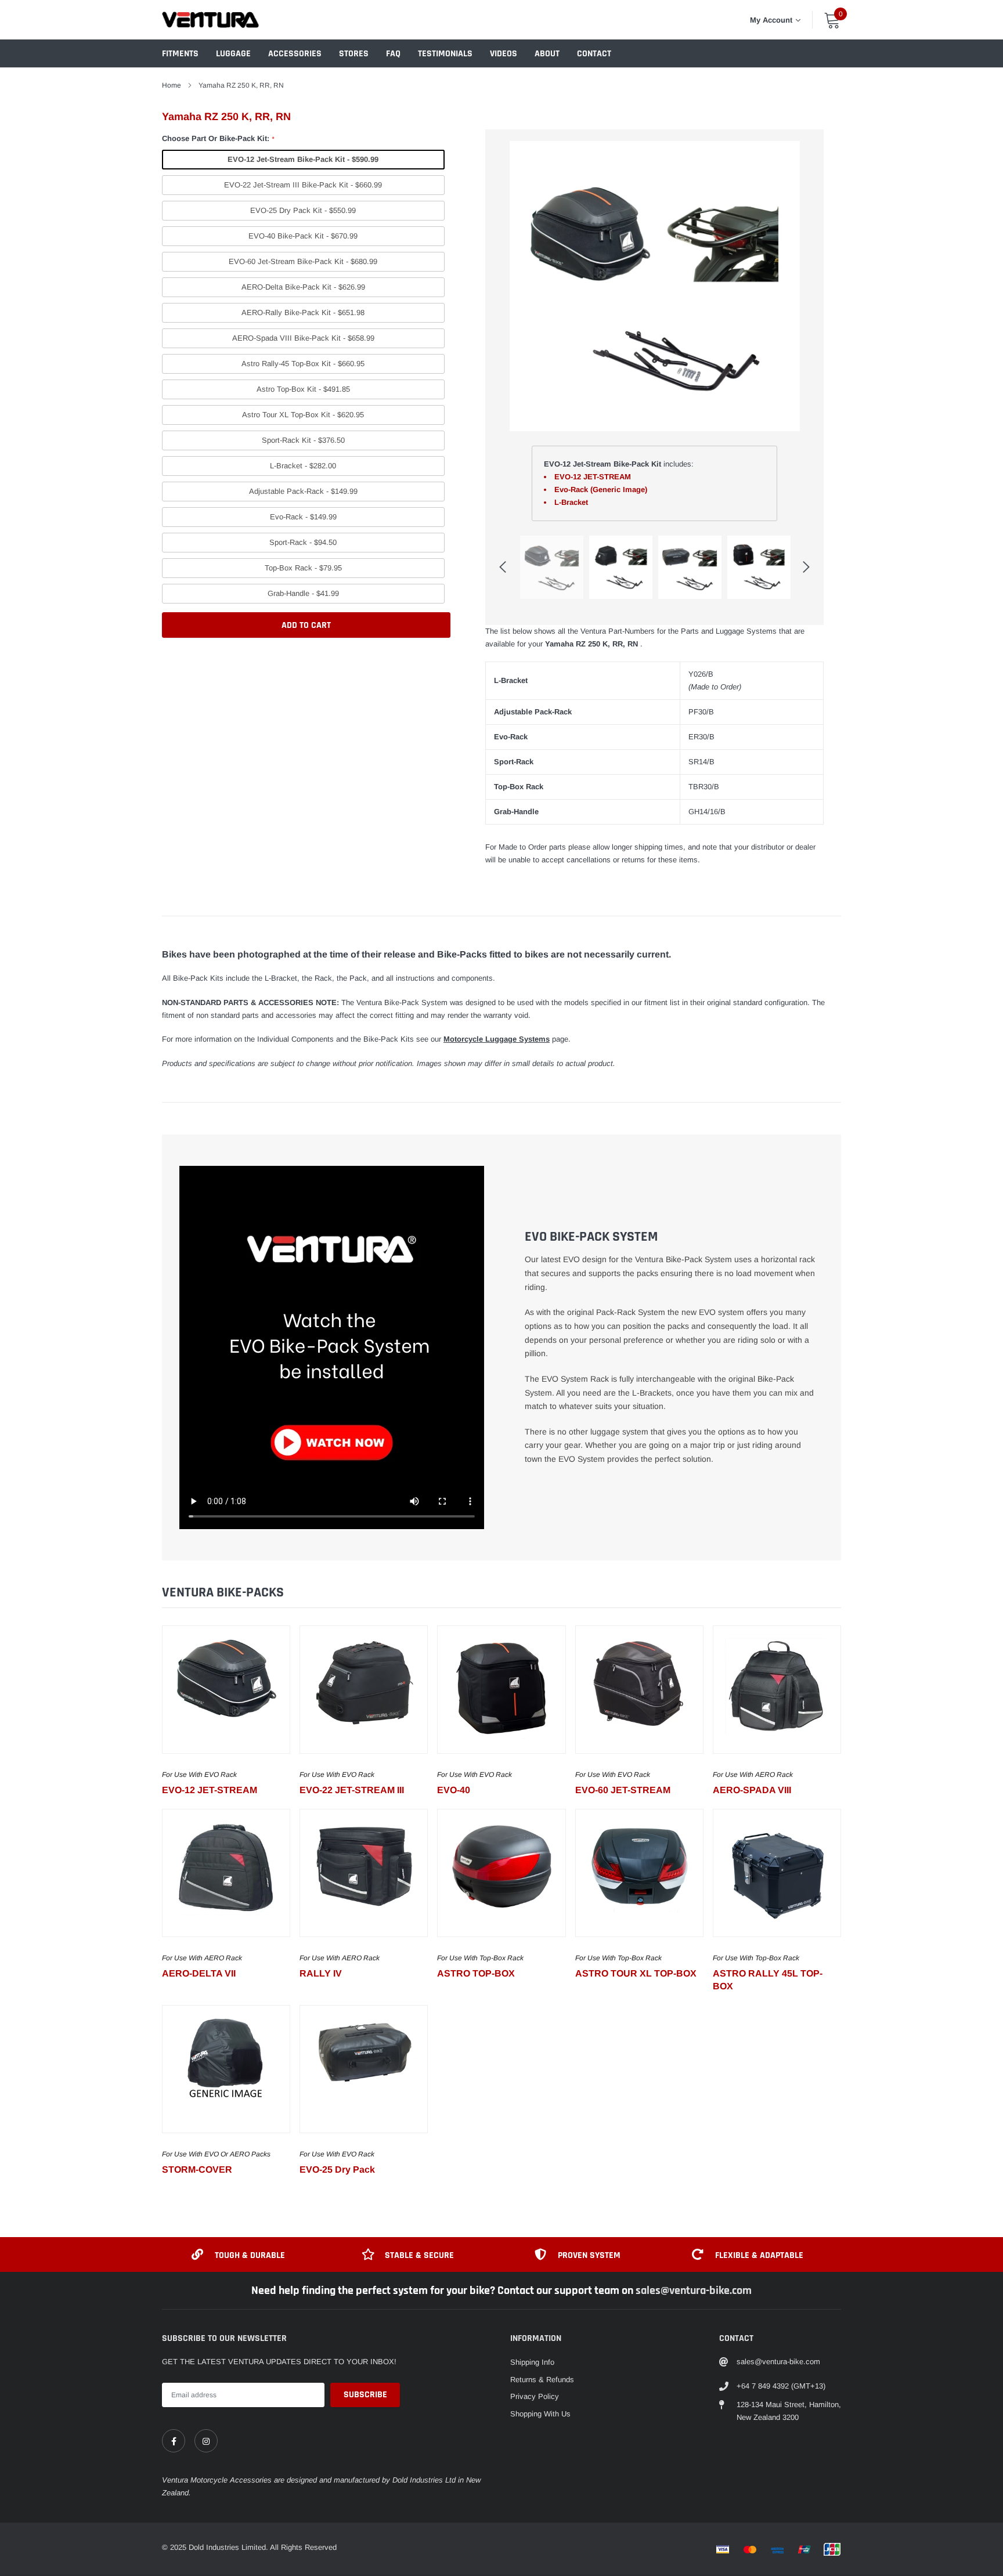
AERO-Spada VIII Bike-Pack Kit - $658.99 (303, 338)
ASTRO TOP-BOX (476, 1973)
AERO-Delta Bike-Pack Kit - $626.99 (303, 287)
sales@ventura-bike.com (694, 2290)
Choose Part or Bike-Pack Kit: (218, 138)
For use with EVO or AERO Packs (216, 2154)
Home (172, 85)
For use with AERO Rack (753, 1775)
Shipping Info (532, 2362)
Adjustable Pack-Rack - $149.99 (303, 491)
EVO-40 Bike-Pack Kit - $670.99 (303, 236)
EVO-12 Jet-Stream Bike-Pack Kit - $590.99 (303, 159)
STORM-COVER (197, 2169)
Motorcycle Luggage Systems (497, 1039)
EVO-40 (454, 1790)
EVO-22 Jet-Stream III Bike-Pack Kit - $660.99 (303, 185)
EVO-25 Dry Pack (337, 2169)
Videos (504, 54)
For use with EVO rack (199, 1775)
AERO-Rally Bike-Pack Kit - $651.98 (303, 312)
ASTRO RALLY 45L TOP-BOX (768, 1980)
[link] (226, 1690)
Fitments (180, 54)
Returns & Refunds (542, 2380)
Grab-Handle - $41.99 (303, 593)
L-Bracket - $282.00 (303, 466)
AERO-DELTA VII (199, 1973)
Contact (594, 54)
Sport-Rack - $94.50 (303, 542)
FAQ (393, 54)
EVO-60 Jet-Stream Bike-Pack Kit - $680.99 (303, 261)
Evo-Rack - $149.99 (303, 517)
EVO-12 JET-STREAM (210, 1790)
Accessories (295, 54)
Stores (354, 54)
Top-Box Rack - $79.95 (303, 568)
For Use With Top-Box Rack (480, 1958)
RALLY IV (321, 1973)
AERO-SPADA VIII (752, 1790)
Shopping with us (540, 2414)
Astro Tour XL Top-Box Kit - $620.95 (303, 415)
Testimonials (445, 54)
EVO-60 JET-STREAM (623, 1790)
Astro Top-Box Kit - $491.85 (303, 389)
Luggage (233, 54)
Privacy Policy (535, 2396)
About (547, 54)
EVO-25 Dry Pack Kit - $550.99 (303, 210)
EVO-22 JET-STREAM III (352, 1790)
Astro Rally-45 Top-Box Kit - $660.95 (303, 364)
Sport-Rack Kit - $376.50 (303, 440)
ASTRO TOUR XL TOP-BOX (636, 1973)
